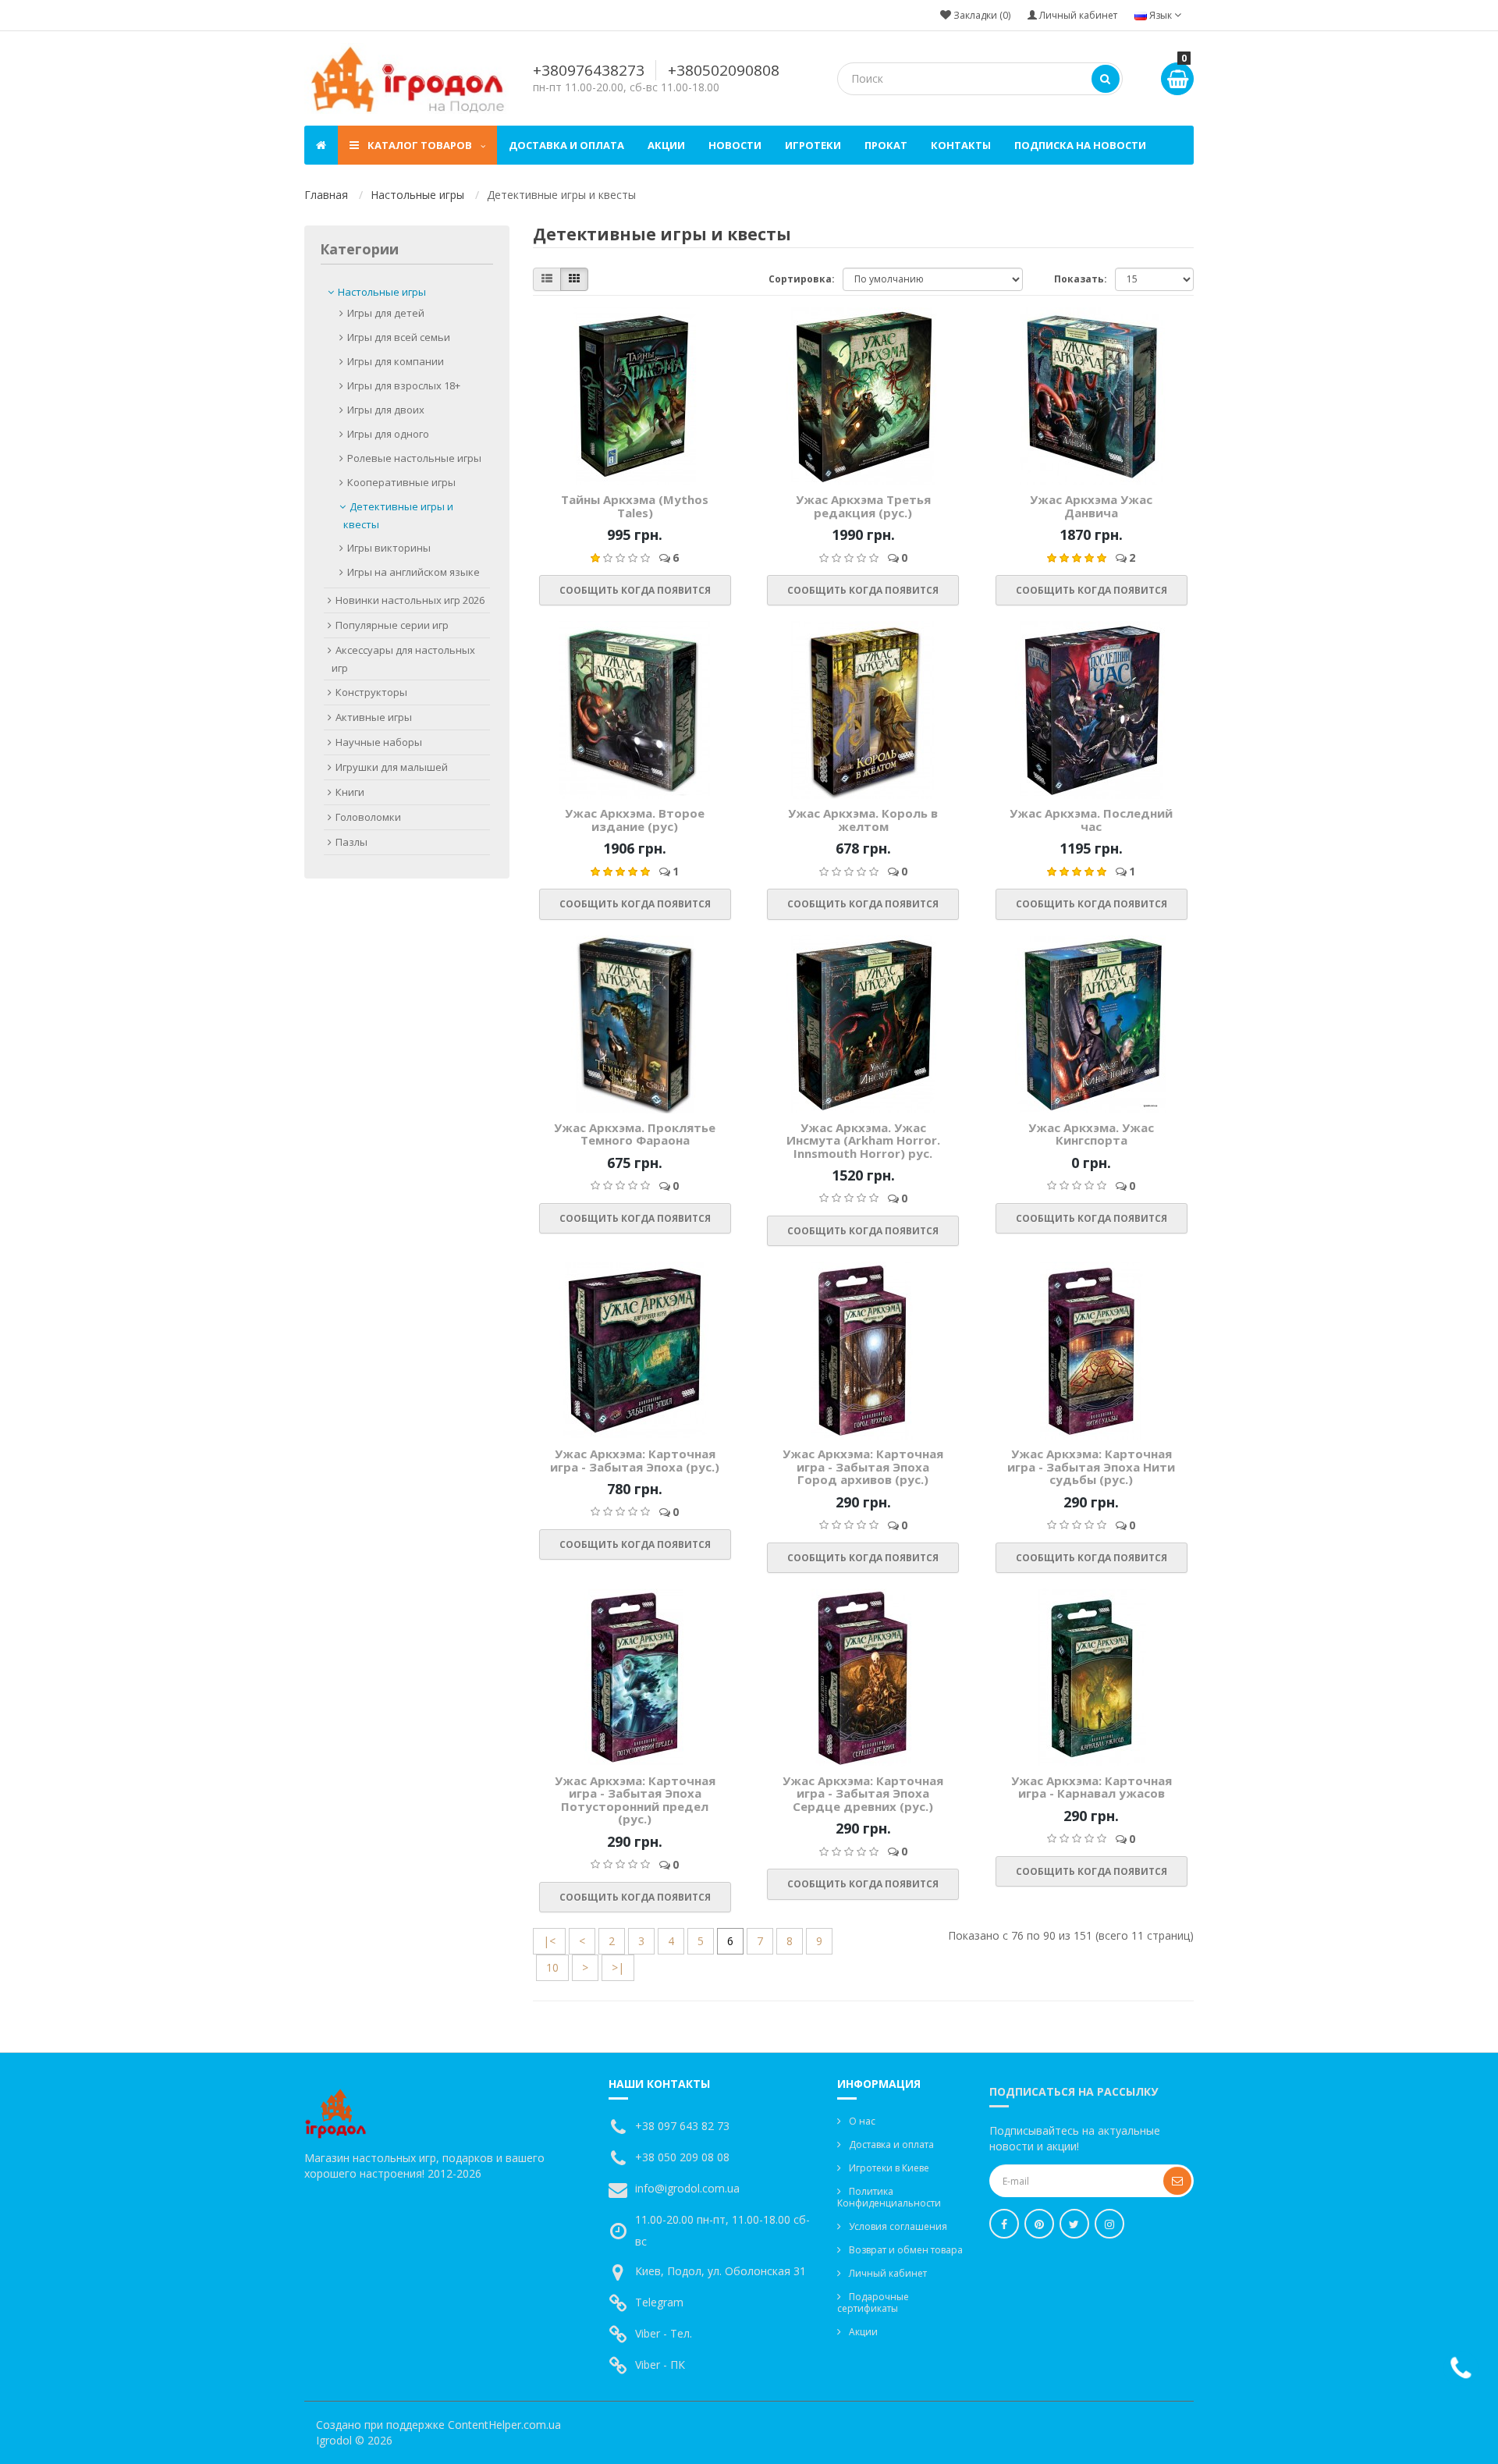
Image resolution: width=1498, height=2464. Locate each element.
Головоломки (368, 817)
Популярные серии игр (392, 625)
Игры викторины (389, 548)
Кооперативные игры (401, 482)
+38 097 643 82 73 (682, 2126)
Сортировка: (802, 279)
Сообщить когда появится (635, 590)
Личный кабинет (888, 2273)
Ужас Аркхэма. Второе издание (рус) (635, 820)
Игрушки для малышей (392, 767)
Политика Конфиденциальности (889, 2197)
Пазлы (351, 842)
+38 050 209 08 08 (682, 2157)
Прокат (886, 145)
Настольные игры (417, 195)
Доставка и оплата (566, 145)
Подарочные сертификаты (873, 2302)
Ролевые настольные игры (414, 458)
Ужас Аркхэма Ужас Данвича (1091, 506)
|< (549, 1941)
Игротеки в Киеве (889, 2168)
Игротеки (813, 145)
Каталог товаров (420, 145)
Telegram (659, 2302)
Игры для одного (388, 434)
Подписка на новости (1080, 145)
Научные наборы (379, 742)
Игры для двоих (386, 410)
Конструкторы (371, 692)
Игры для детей (386, 313)
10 (552, 1967)
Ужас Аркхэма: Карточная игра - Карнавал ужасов (1092, 1787)
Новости (735, 145)
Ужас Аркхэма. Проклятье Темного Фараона (635, 1134)
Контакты (961, 145)
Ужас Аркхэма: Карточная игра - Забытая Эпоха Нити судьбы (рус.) (1091, 1466)
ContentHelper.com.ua (504, 2425)
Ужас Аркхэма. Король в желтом (863, 820)
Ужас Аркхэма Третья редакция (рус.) (863, 506)
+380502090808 (724, 70)
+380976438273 (589, 70)
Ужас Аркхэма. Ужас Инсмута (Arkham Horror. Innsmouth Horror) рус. (863, 1140)
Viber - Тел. (664, 2333)
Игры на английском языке (414, 572)
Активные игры (374, 717)
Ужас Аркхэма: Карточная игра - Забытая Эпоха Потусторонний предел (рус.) (635, 1800)
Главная (326, 195)
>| (618, 1967)
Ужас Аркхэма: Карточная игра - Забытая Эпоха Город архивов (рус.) (863, 1466)
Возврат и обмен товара (906, 2250)
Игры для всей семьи (399, 337)
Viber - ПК (660, 2365)
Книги (350, 792)
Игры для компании (396, 361)
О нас (862, 2121)
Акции (666, 145)
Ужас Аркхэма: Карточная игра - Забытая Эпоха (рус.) (635, 1460)
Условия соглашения (898, 2226)
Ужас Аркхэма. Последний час (1091, 820)
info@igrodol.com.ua (687, 2188)
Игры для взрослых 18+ (404, 385)
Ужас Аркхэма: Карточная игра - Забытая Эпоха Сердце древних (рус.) (863, 1793)
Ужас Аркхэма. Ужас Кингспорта (1091, 1134)
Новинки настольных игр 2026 (410, 600)
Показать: (1081, 279)
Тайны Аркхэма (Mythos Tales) (635, 506)
